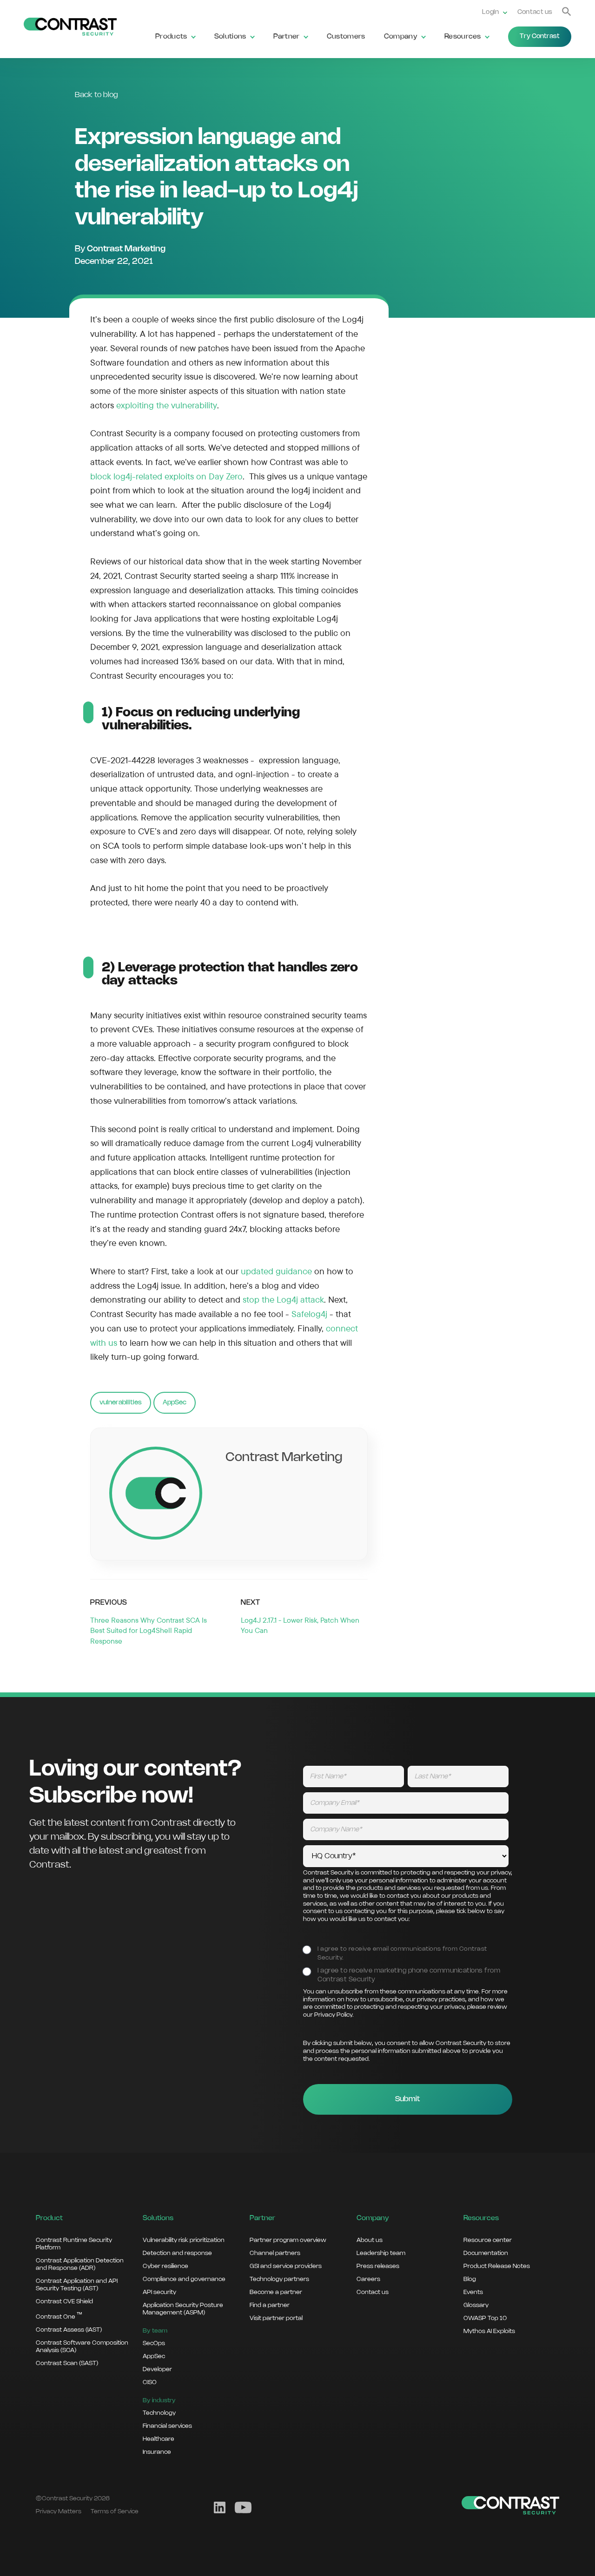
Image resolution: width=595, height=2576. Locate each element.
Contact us (535, 12)
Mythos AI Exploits (489, 2331)
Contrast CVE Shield (64, 2301)
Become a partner (276, 2292)
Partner (287, 37)
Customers (346, 37)
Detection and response (177, 2253)
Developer (157, 2369)
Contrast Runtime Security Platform (74, 2244)
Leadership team (381, 2253)
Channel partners (275, 2253)
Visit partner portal (276, 2318)
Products (171, 37)
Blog (470, 2279)
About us (370, 2240)
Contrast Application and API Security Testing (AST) (77, 2285)
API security (159, 2292)
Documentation (486, 2253)
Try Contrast (540, 36)
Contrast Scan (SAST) (67, 2363)
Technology (159, 2413)
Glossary (476, 2305)
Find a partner (270, 2305)
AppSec (175, 1403)
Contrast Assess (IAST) (69, 2330)
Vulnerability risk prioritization (184, 2240)
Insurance (157, 2452)
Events (473, 2292)
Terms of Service (115, 2511)
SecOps (154, 2343)
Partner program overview (288, 2240)
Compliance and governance (184, 2279)
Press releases (378, 2266)
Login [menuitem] (491, 12)
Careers (368, 2279)
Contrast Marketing (126, 249)
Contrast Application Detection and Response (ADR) (80, 2264)
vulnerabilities (121, 1403)
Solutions (230, 37)
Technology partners (279, 2279)
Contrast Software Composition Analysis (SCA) (82, 2347)
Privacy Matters (59, 2511)
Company (401, 37)
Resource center (488, 2240)
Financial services (167, 2426)
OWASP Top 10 (485, 2318)
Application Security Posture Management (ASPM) (183, 2309)
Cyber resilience (165, 2266)
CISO (150, 2382)
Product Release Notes (497, 2266)
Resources (463, 37)
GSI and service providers (286, 2266)
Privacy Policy (333, 2015)
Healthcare (159, 2439)
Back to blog (96, 95)
